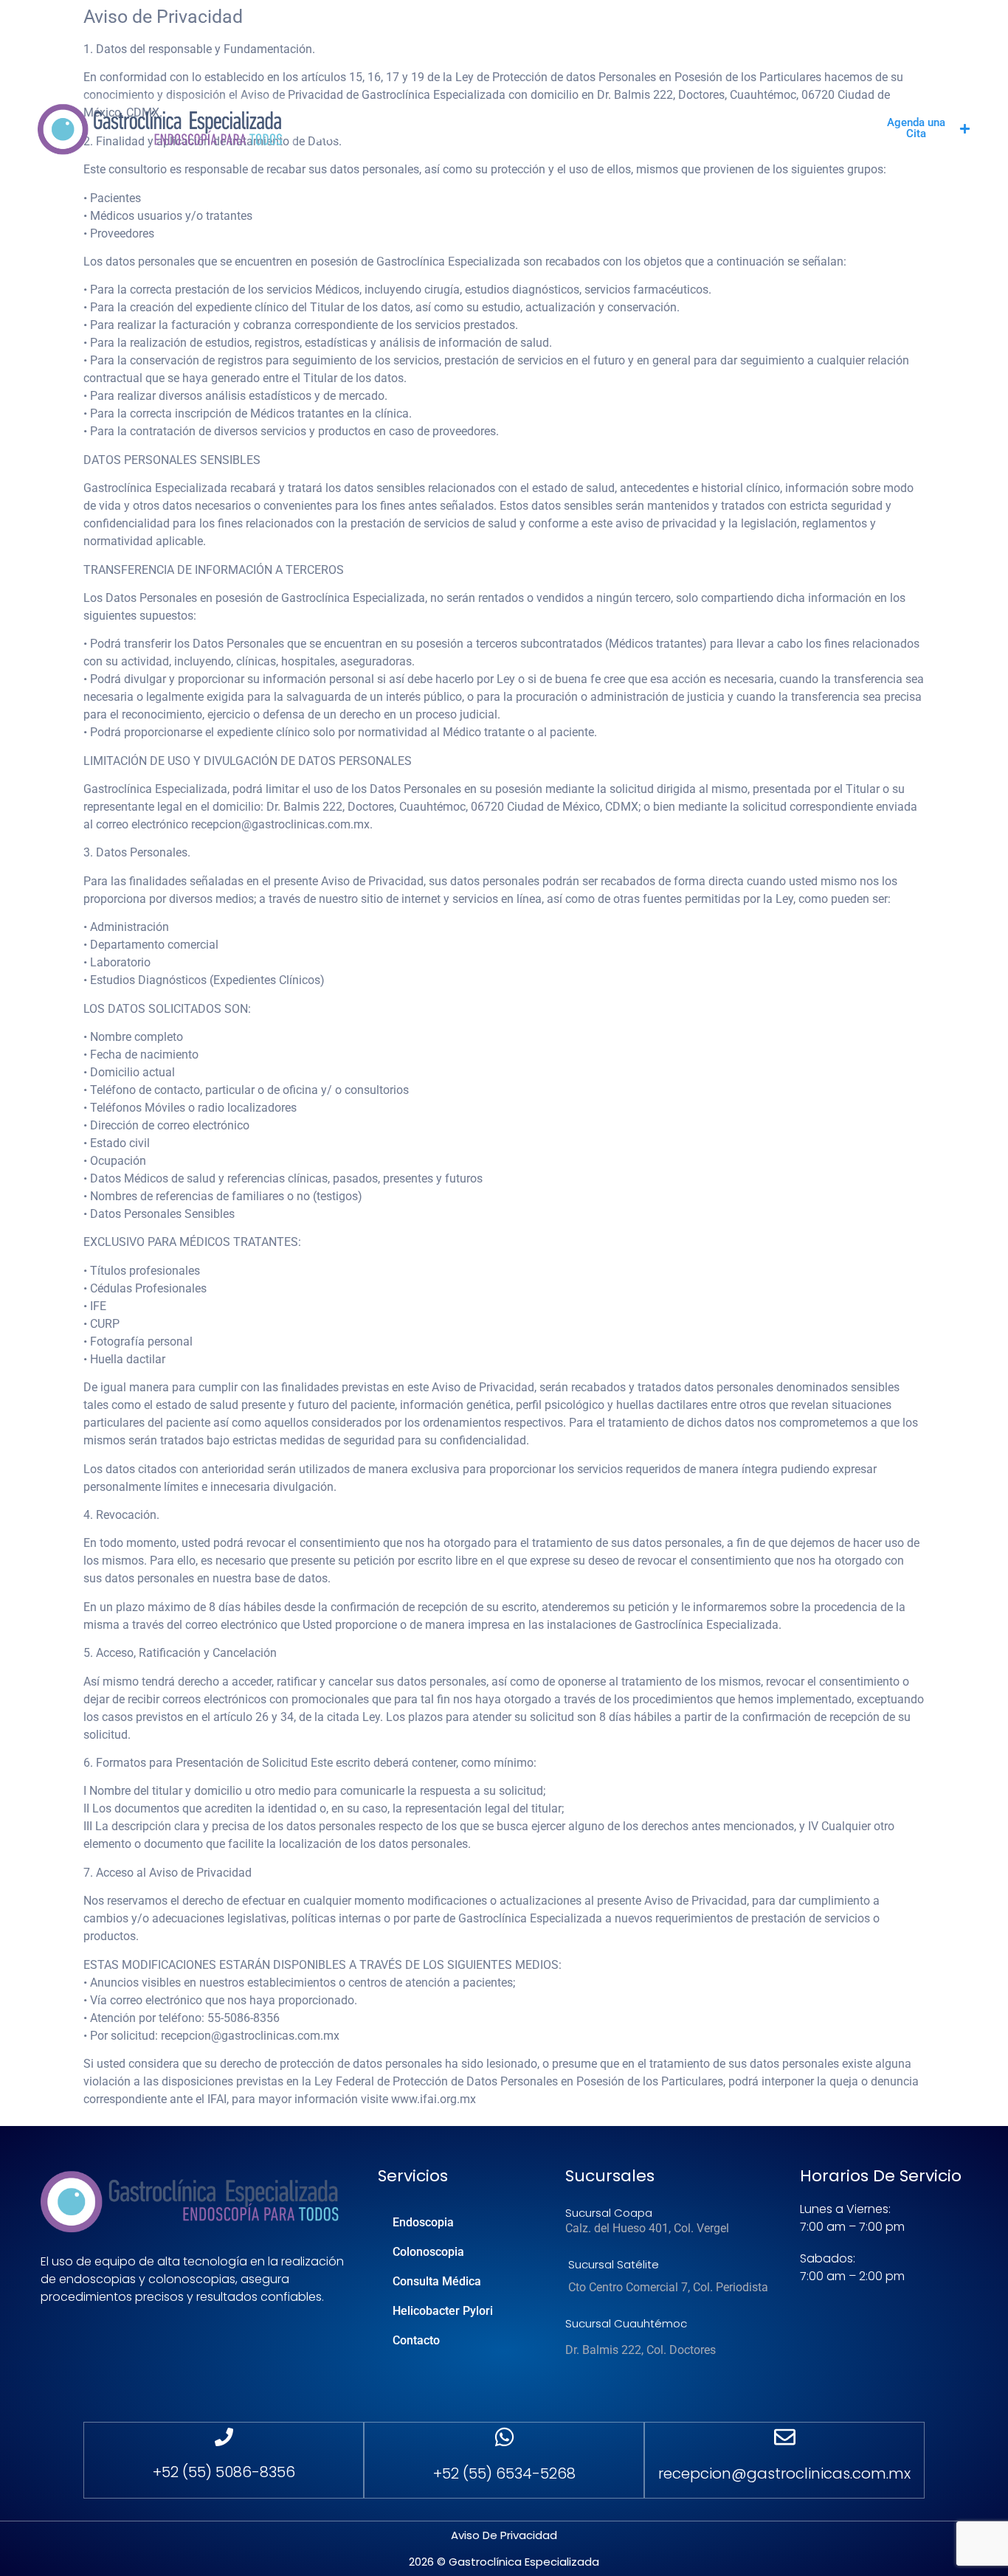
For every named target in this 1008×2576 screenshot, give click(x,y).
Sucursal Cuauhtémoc (626, 2323)
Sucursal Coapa (609, 2213)
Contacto (350, 136)
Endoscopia (348, 121)
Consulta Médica (573, 121)
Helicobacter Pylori (715, 121)
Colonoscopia (451, 121)
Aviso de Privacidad (504, 2535)
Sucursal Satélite (614, 2264)
